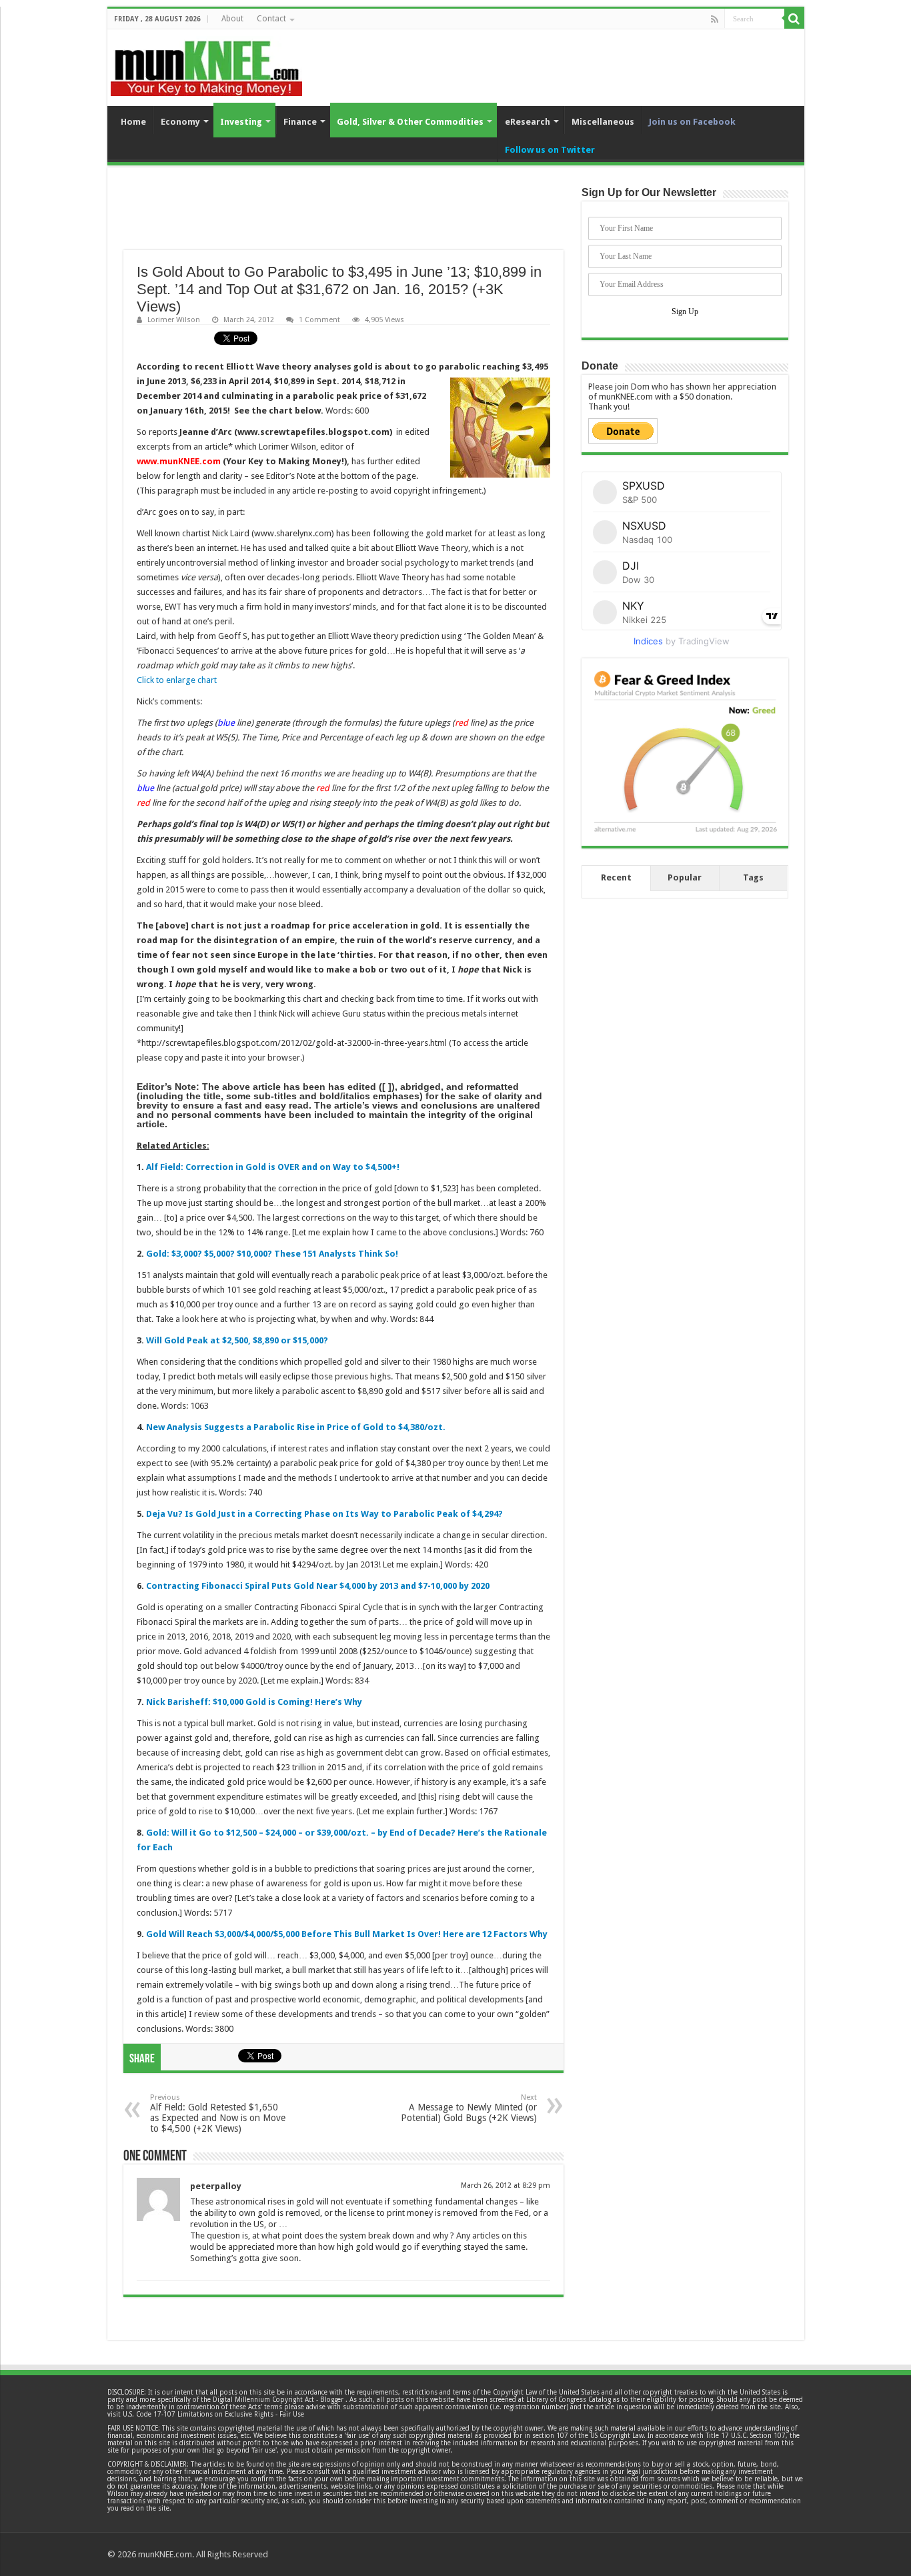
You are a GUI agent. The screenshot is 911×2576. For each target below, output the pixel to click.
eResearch (528, 122)
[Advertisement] (343, 217)
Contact (271, 19)
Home (133, 122)
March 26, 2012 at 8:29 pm (506, 2185)
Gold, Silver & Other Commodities (410, 122)
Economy (180, 122)
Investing (241, 122)
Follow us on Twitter (550, 150)
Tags (753, 877)
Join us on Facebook (692, 122)
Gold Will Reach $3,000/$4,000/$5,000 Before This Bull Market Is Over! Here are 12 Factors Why (347, 1934)
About (232, 19)
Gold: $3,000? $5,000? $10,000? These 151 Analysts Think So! (272, 1254)
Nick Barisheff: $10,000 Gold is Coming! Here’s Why (254, 1702)
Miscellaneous (603, 122)
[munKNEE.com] (206, 63)
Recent (616, 877)
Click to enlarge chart (177, 680)
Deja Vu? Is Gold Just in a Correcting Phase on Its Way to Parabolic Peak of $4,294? (324, 1514)
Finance (300, 122)
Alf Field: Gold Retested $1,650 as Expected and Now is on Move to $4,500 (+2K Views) (218, 2113)
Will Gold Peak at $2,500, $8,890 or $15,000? (237, 1340)
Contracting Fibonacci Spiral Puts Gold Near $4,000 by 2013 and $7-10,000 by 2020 (318, 1586)
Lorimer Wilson (174, 320)
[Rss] (715, 19)
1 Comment (319, 320)
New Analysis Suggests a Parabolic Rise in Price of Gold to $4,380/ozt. (296, 1427)
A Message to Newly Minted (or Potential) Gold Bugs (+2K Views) (469, 2108)
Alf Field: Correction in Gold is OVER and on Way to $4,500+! (273, 1167)
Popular (685, 877)
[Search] (794, 19)
